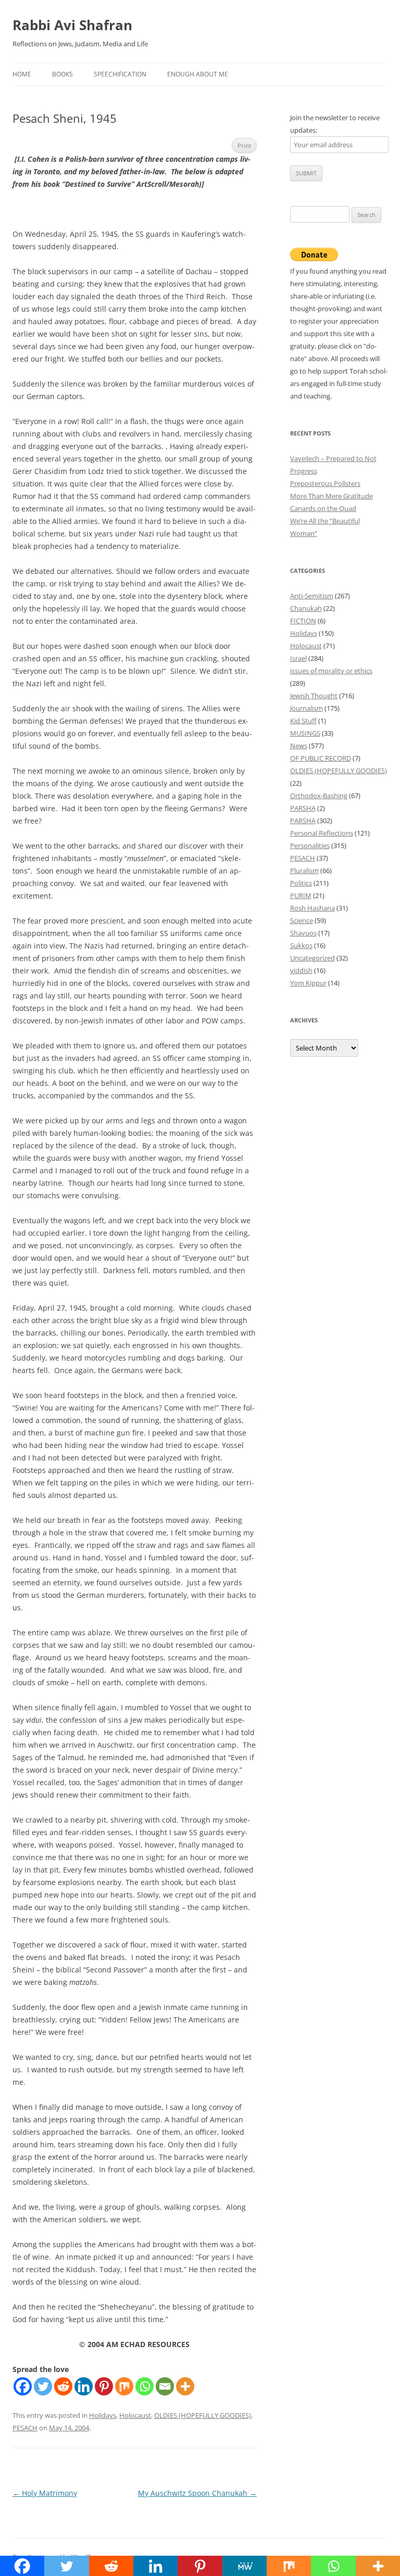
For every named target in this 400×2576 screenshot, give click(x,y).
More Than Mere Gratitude (332, 496)
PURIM (301, 895)
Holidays (103, 2415)
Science (302, 920)
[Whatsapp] (145, 2386)
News (299, 746)
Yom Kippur (308, 983)
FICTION (303, 621)
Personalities (310, 845)
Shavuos (303, 933)
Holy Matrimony (45, 2493)
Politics (301, 883)
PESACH (25, 2428)
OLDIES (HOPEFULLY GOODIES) (203, 2415)
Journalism (307, 708)
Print (244, 145)
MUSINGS (305, 733)
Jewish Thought (314, 696)
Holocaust (135, 2415)
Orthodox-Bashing (319, 796)
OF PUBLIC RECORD (321, 758)
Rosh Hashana (312, 908)
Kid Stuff (303, 721)
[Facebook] (23, 2386)
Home (22, 74)
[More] (185, 2386)
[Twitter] (43, 2386)
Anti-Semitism (312, 596)
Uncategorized (312, 958)
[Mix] (124, 2386)
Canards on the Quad (323, 508)
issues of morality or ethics (331, 671)
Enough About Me (198, 74)
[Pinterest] (104, 2386)
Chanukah (306, 608)
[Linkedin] (84, 2386)
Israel (298, 658)
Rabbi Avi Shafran (72, 25)
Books (63, 74)
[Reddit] (63, 2386)
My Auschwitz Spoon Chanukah (197, 2493)
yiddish (301, 970)
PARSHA (303, 808)
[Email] (165, 2386)
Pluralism (304, 870)
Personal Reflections (322, 833)
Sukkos (301, 945)
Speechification (120, 74)
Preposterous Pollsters (325, 483)
